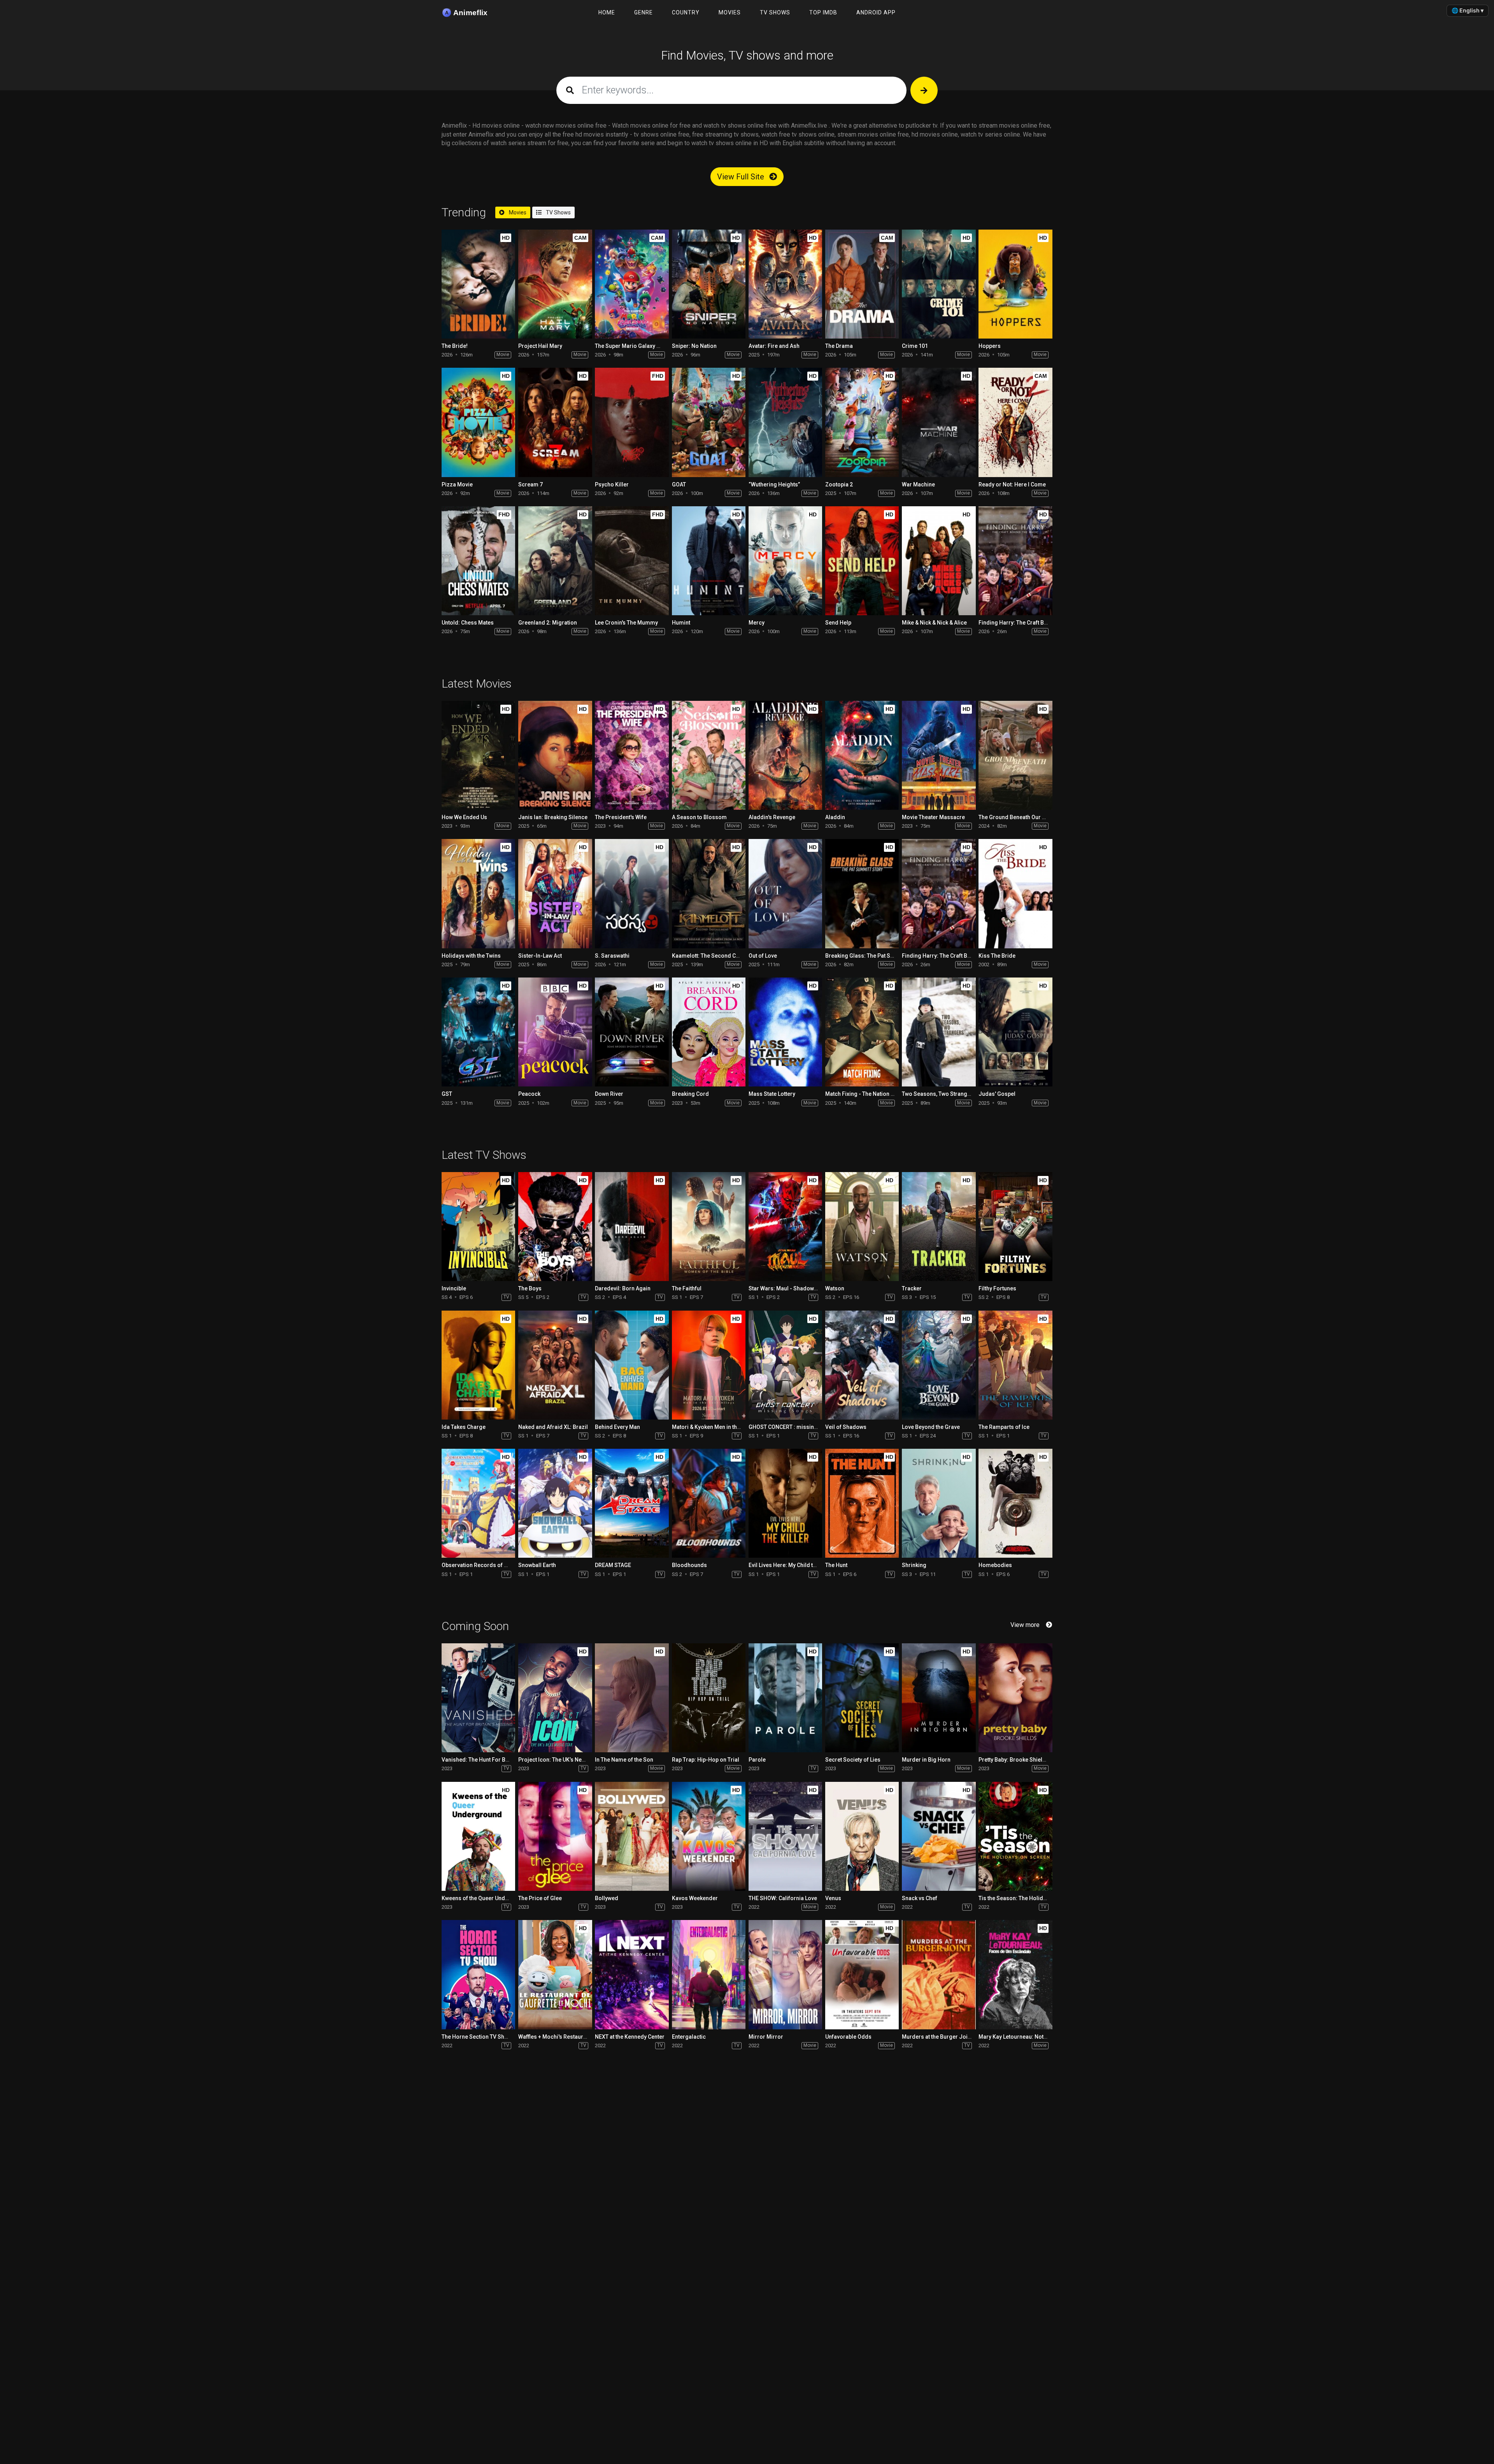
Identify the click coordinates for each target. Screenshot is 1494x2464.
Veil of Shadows (846, 1427)
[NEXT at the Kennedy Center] (632, 1974)
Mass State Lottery (772, 1094)
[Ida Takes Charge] (478, 1365)
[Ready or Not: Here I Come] (1015, 422)
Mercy (757, 623)
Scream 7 (530, 484)
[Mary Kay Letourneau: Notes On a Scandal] (1015, 1974)
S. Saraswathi (612, 956)
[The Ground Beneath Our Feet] (1015, 755)
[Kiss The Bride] (1015, 893)
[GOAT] (709, 422)
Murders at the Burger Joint (937, 2037)
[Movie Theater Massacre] (939, 755)
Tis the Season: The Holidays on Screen (1029, 1898)
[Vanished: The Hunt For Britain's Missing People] (478, 1698)
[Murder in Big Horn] (939, 1698)
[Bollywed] (632, 1836)
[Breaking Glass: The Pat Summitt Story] (862, 893)
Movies (730, 12)
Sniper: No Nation (694, 346)
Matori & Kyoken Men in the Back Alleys (721, 1427)
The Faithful (687, 1288)
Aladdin (835, 817)
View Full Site (742, 177)
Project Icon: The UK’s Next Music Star (566, 1760)
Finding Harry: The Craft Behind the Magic (1031, 623)
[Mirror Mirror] (785, 1974)
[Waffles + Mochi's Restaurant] (555, 1974)
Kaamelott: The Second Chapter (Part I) (721, 956)
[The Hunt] (862, 1503)
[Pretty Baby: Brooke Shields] (1015, 1698)
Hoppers (990, 346)
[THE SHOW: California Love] (785, 1836)
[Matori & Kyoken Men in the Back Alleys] (709, 1365)
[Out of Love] (785, 893)
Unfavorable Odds (848, 2037)
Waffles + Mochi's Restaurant (555, 2037)
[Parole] (785, 1698)
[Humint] (709, 561)
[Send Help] (862, 561)
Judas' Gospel (997, 1094)
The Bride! (455, 346)
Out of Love (763, 956)
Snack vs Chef (920, 1898)
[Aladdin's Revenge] (785, 755)
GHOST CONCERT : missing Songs (792, 1427)
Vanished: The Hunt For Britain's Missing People (502, 1760)
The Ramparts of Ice (1004, 1427)
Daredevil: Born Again (623, 1288)
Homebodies (995, 1565)
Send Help (838, 623)
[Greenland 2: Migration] (555, 561)
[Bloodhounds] (709, 1503)
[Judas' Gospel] (1015, 1032)
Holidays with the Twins (471, 956)
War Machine (918, 484)
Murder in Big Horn (926, 1760)
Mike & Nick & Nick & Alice (934, 623)
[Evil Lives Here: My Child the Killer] (785, 1503)
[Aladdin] (862, 755)
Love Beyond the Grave (931, 1427)
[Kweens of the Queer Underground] (478, 1836)
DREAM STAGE (613, 1565)
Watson (835, 1288)
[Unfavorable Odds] (862, 1974)
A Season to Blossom (699, 817)
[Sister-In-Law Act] (555, 893)
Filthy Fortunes (997, 1288)
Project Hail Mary (540, 346)
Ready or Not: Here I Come (1012, 484)
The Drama (839, 346)
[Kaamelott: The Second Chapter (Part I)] (709, 893)
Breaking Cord (690, 1094)
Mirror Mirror (766, 2037)
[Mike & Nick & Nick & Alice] (939, 561)
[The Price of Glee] (555, 1836)
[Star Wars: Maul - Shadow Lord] (785, 1227)
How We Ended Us (464, 817)
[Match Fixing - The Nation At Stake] (862, 1032)
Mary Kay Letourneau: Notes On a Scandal (1031, 2037)
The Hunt (836, 1565)
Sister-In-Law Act (540, 956)
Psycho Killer (612, 484)
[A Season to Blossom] (709, 755)
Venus (833, 1898)
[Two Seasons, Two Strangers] (939, 1032)
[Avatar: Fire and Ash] (785, 284)
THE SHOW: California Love (783, 1898)
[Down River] (632, 1032)
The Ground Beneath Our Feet (1016, 817)
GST (447, 1094)
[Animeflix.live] (470, 13)
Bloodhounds (689, 1565)
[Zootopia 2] (862, 422)
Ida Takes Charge (464, 1427)
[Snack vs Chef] (939, 1836)
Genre (644, 12)
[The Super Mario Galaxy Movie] (632, 284)
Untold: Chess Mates (468, 623)
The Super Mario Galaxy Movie (633, 346)
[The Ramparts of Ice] (1015, 1365)
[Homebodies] (1015, 1503)
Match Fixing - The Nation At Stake (868, 1094)
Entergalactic (689, 2037)
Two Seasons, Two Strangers (939, 1094)
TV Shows (775, 12)
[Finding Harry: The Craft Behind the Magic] (1015, 561)
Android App (876, 12)
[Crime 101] (939, 284)
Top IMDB (823, 12)
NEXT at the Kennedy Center (630, 2037)
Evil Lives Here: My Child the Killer (791, 1565)
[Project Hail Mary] (555, 284)
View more (1025, 1625)
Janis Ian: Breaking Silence (553, 817)
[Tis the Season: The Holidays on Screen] (1015, 1836)
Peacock (529, 1094)
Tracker (912, 1288)
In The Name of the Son (624, 1760)
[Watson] (862, 1227)
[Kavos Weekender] (709, 1836)
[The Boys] (555, 1227)
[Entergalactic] (709, 1974)
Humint (681, 623)
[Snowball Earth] (555, 1503)
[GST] (478, 1032)
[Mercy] (785, 561)
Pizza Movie (457, 484)
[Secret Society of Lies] (862, 1698)
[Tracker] (939, 1227)
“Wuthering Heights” (774, 484)
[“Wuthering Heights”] (785, 422)
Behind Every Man (617, 1427)
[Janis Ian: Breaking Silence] (555, 755)
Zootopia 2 (839, 484)
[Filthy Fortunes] (1015, 1227)
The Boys (530, 1288)
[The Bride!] (478, 284)
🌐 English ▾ (1468, 10)
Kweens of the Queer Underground (486, 1898)
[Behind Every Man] (632, 1365)
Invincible (454, 1288)
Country (686, 12)
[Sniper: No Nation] (709, 284)
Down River (609, 1094)
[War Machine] (939, 422)
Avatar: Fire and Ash (774, 346)
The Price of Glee (540, 1898)
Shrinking (914, 1565)
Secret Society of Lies (853, 1760)
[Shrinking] (939, 1503)
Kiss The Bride (997, 956)
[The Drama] (862, 284)
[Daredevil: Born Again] (632, 1227)
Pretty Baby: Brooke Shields (1014, 1760)
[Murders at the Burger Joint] (939, 1974)
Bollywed (607, 1898)
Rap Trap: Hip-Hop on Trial (706, 1760)
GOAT (679, 484)
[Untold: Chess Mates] (478, 561)
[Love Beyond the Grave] (939, 1365)
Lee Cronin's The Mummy (626, 623)
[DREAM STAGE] (632, 1503)
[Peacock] (555, 1032)
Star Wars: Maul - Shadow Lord (788, 1288)
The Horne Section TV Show (477, 2037)
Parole (757, 1760)
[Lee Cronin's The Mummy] (632, 561)
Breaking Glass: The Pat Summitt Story (874, 956)
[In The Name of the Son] (632, 1698)
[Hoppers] (1015, 284)
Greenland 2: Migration (548, 623)
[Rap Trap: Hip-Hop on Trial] (709, 1698)
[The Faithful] (709, 1227)
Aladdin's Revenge (772, 817)
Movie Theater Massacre (933, 817)
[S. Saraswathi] (632, 893)
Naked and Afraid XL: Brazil (553, 1427)
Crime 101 (915, 346)
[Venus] (862, 1836)
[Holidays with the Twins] (478, 893)
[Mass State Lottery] (785, 1032)
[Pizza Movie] (478, 422)
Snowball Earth (537, 1565)
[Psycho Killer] (632, 422)
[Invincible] (478, 1227)
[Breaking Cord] (709, 1032)
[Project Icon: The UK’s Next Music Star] (555, 1698)
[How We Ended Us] (478, 755)
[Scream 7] (555, 422)
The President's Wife (621, 817)
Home (607, 12)
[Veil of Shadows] (862, 1365)
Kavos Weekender (695, 1898)
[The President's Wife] (632, 755)
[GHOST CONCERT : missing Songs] (785, 1365)
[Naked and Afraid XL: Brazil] (555, 1365)
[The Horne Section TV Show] (478, 1974)
